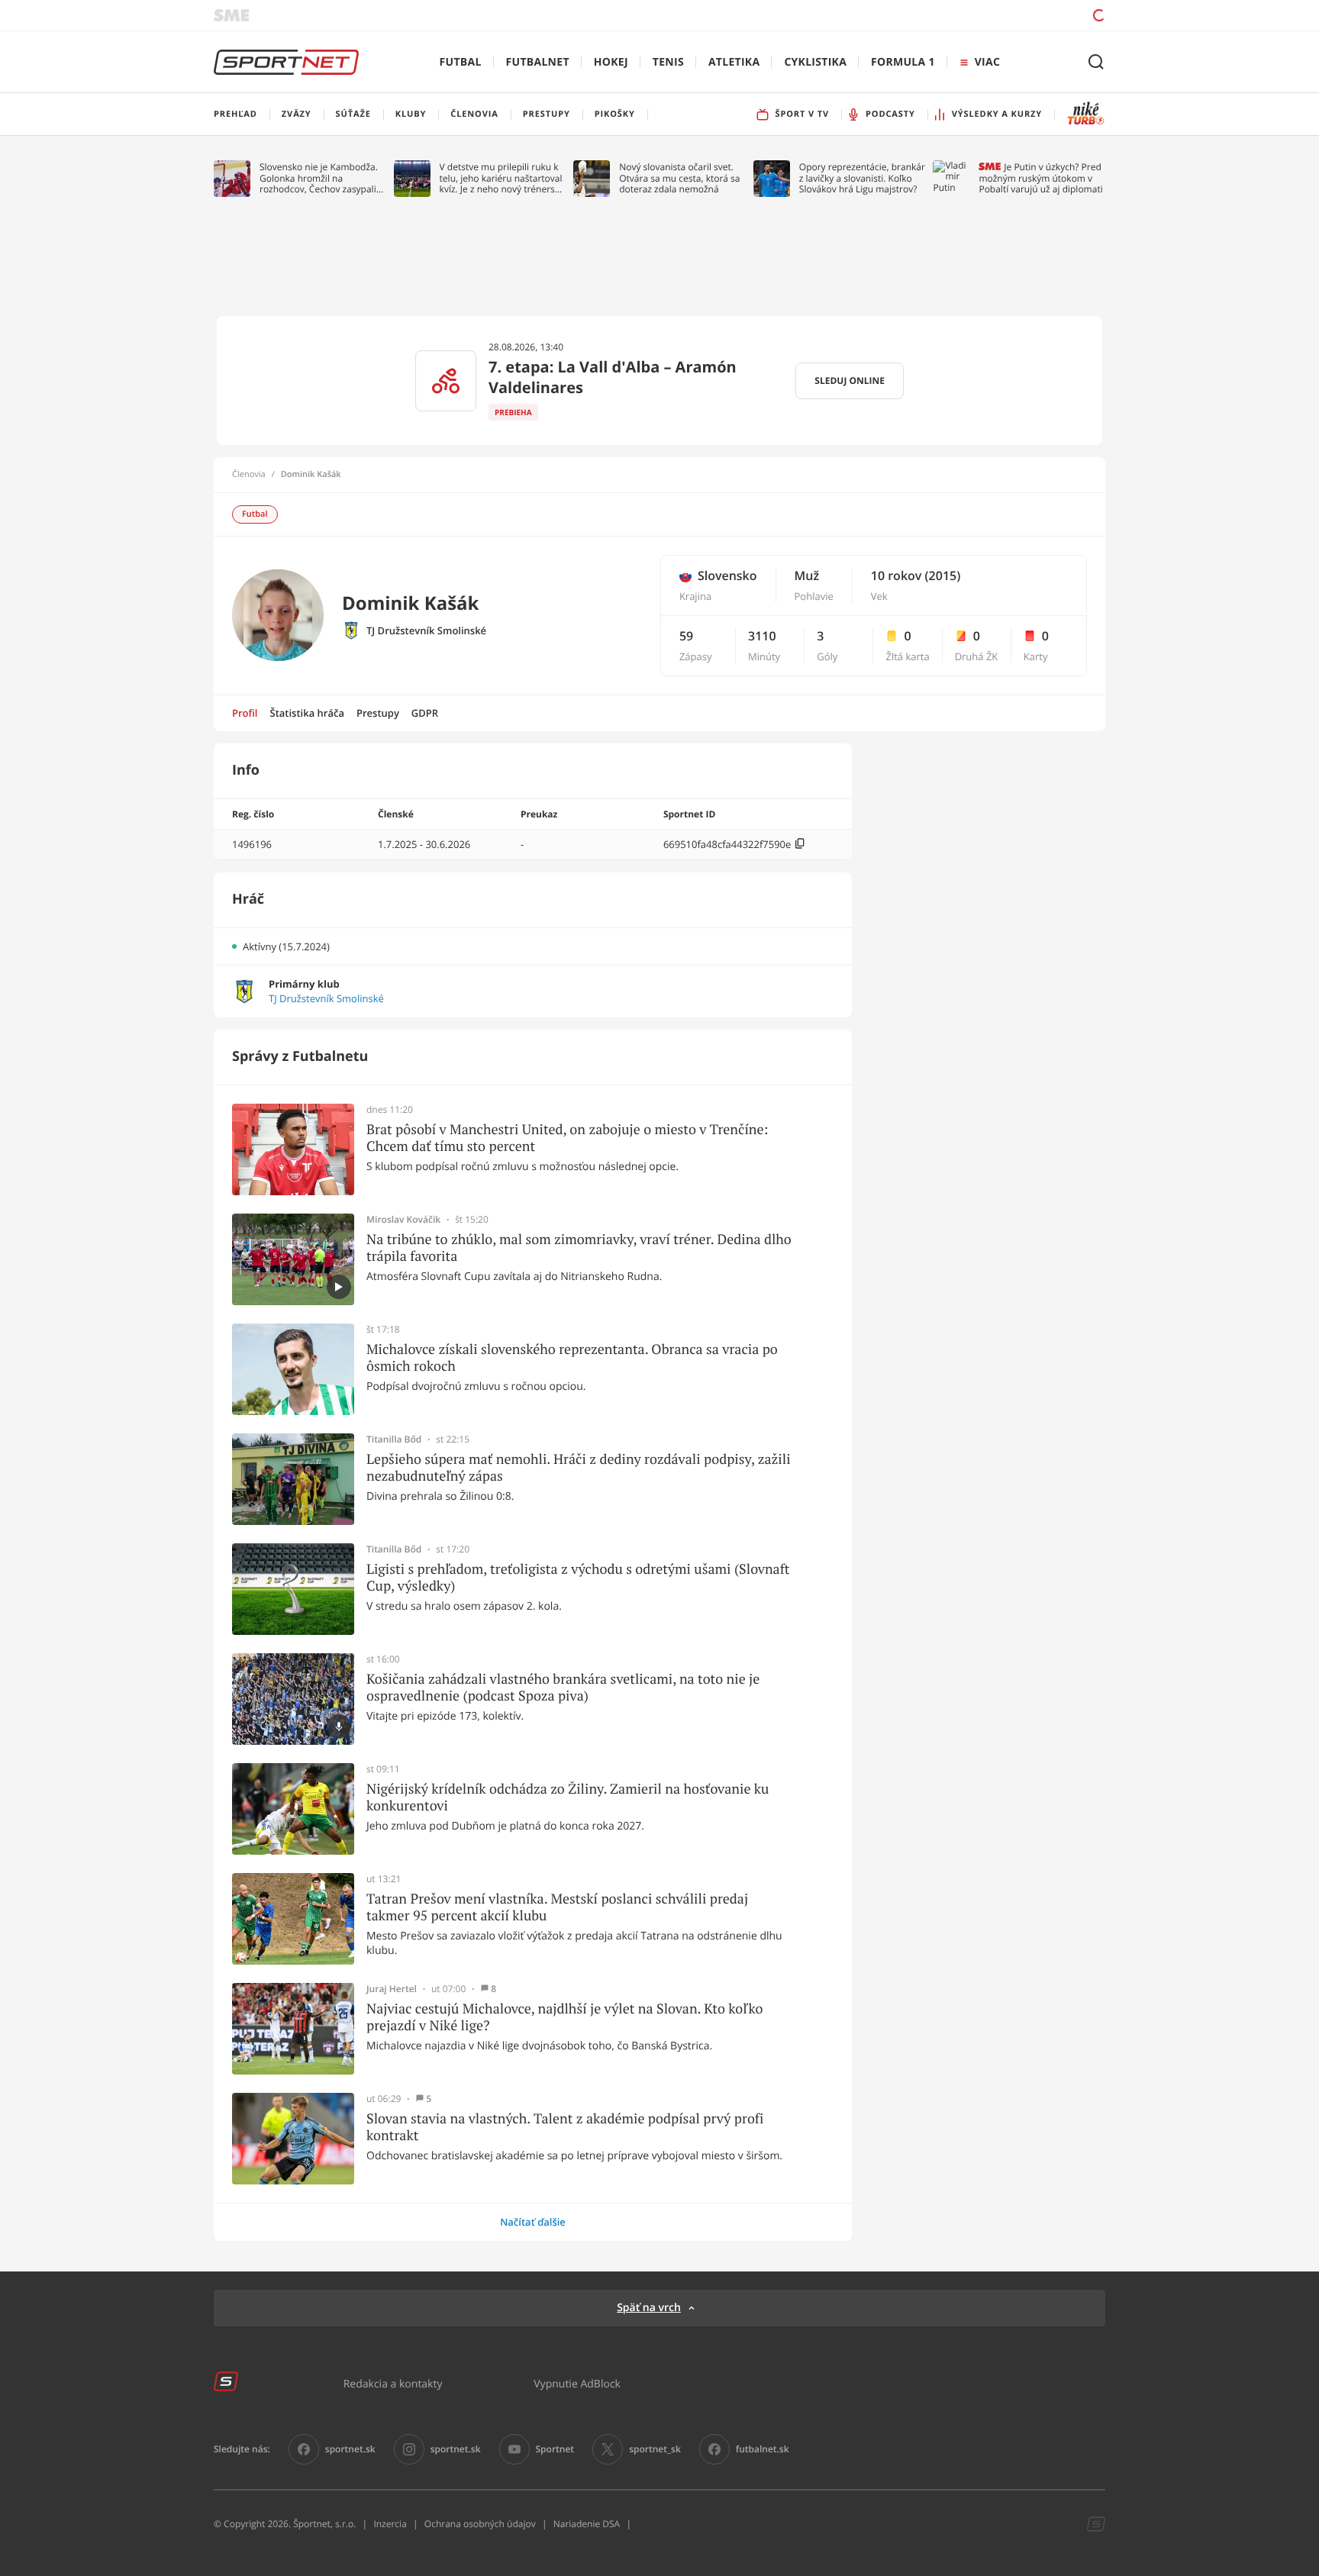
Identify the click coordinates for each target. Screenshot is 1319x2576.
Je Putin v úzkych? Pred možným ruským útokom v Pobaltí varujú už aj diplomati (1040, 178)
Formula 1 (903, 62)
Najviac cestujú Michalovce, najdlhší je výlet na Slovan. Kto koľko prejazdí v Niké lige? (564, 2017)
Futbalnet (538, 62)
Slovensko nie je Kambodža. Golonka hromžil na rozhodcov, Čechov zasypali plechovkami (319, 178)
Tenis (668, 62)
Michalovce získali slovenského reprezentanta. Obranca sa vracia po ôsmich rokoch (572, 1357)
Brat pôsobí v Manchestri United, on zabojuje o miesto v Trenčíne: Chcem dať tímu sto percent (567, 1138)
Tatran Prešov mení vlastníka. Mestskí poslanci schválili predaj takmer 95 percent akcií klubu (557, 1907)
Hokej (611, 62)
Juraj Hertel (392, 1989)
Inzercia (390, 2524)
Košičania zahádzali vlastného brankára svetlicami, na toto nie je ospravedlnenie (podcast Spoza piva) (563, 1687)
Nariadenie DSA (587, 2524)
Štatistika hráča (307, 713)
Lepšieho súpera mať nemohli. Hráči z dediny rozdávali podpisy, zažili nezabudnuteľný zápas (579, 1467)
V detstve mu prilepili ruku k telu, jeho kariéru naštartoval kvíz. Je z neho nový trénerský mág (502, 178)
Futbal (461, 62)
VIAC (987, 62)
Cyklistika (815, 62)
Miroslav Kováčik (403, 1220)
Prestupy (378, 713)
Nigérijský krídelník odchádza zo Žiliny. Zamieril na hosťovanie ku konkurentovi (568, 1797)
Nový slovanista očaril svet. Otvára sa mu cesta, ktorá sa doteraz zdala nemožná (679, 178)
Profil (245, 713)
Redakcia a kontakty (393, 2383)
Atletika (734, 62)
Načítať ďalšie (533, 2222)
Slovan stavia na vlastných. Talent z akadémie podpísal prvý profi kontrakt (565, 2127)
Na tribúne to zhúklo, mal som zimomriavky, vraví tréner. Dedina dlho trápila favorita (579, 1248)
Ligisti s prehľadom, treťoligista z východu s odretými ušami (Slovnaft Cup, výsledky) (578, 1577)
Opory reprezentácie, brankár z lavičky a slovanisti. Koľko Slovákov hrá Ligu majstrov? (862, 178)
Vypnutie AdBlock (577, 2383)
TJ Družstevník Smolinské (426, 631)
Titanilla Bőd (394, 1440)
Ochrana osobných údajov (480, 2524)
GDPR (425, 713)
